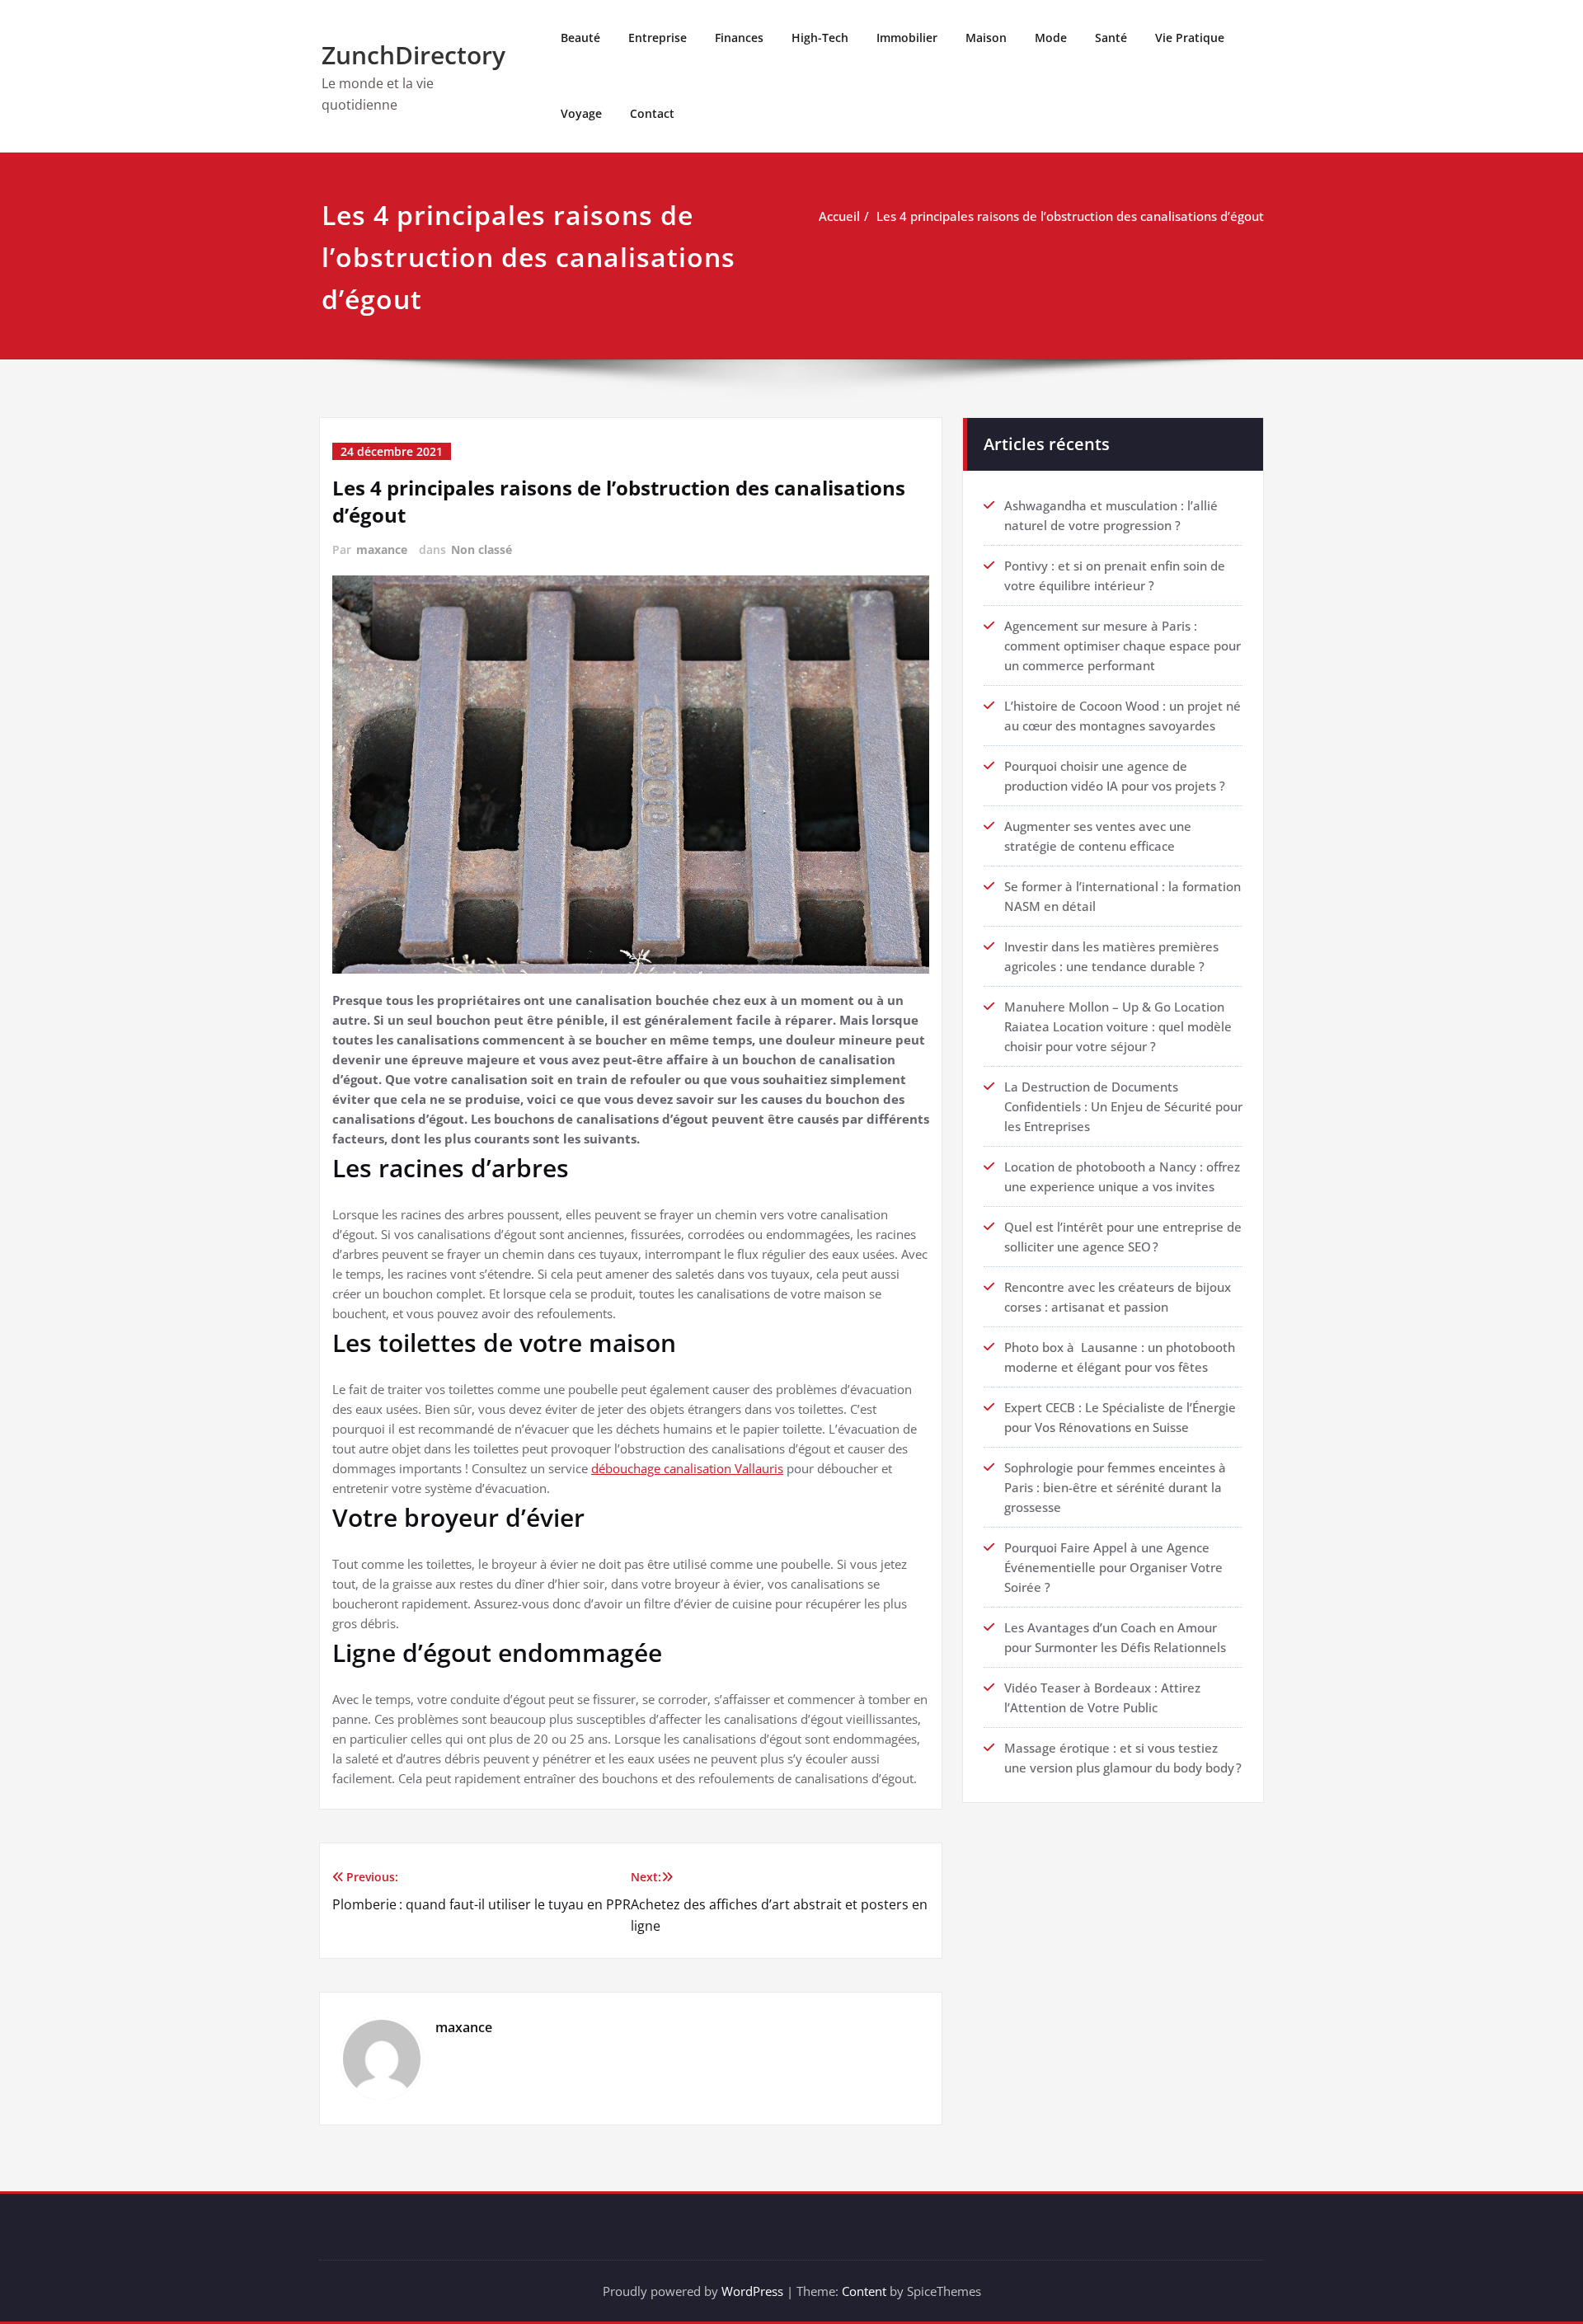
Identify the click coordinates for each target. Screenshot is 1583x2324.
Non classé (481, 549)
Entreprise (658, 38)
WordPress (752, 2291)
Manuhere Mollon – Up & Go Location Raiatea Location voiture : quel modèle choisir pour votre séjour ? (1118, 1026)
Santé (1111, 38)
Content (864, 2291)
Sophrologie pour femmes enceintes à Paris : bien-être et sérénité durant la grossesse (1115, 1487)
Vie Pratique (1190, 38)
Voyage (581, 113)
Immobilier (907, 38)
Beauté (580, 38)
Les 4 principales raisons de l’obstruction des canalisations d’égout (1070, 216)
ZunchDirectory (413, 55)
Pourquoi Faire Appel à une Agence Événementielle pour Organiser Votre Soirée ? (1113, 1567)
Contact (652, 113)
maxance (382, 549)
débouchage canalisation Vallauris (687, 1468)
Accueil (839, 216)
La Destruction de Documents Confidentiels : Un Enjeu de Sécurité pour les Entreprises (1123, 1106)
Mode (1051, 38)
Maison (986, 38)
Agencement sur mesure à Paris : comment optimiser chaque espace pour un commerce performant (1123, 646)
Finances (739, 38)
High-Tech (820, 38)
